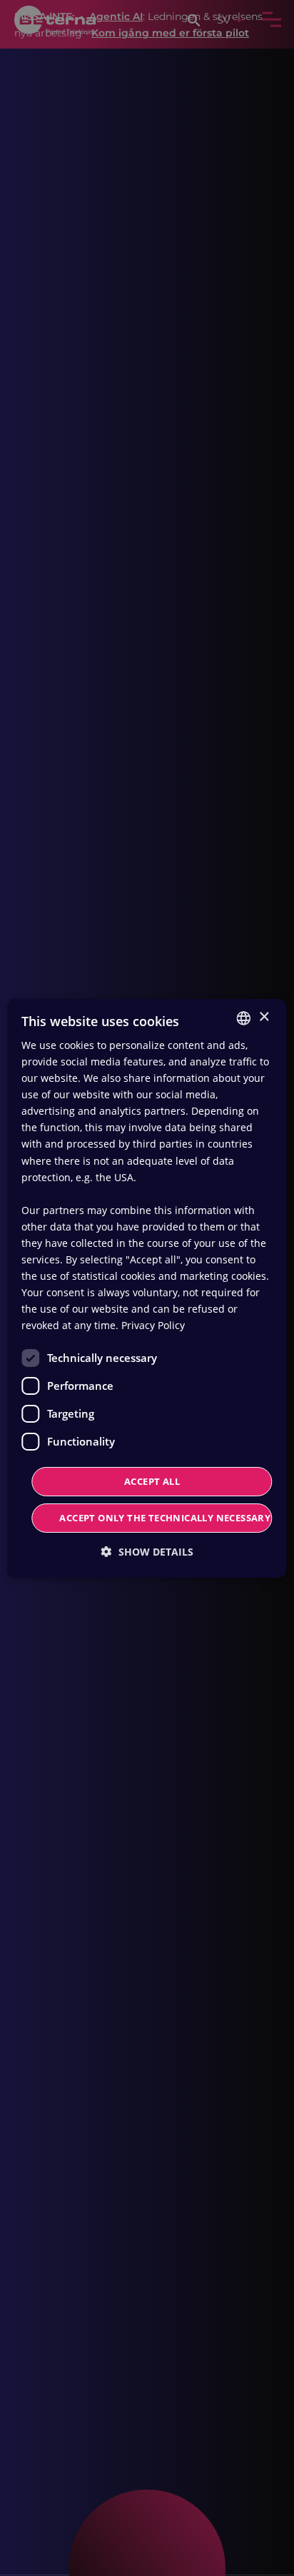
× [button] (264, 1017)
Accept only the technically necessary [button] (165, 1518)
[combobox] (244, 1018)
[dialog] (147, 1288)
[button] (147, 1552)
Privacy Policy (153, 1325)
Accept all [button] (152, 1481)
